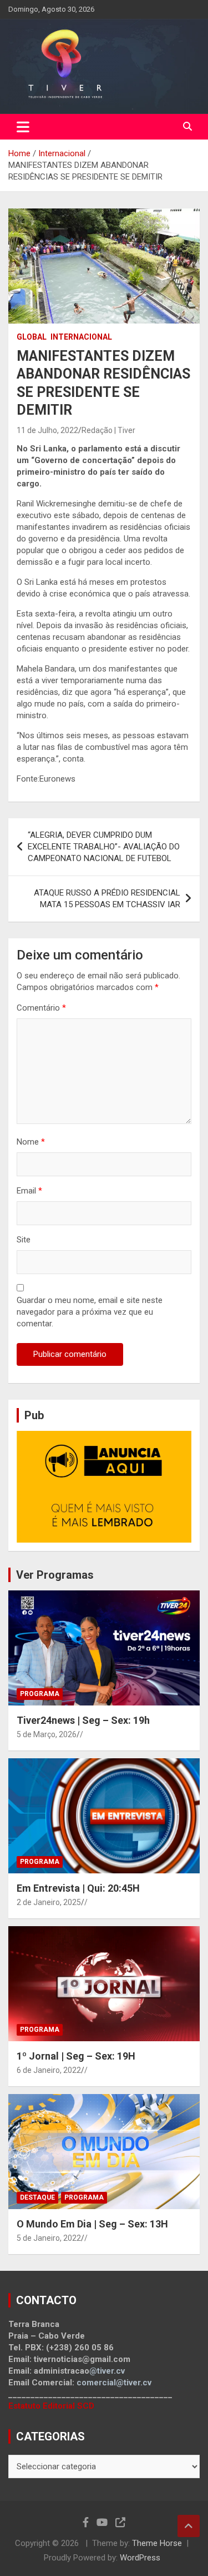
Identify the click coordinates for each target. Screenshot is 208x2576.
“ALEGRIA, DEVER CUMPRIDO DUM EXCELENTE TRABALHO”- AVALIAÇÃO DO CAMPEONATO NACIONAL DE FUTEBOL (104, 847)
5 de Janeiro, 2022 (49, 2238)
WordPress (140, 2558)
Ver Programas (55, 1575)
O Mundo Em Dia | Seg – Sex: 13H (92, 2224)
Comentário (41, 1008)
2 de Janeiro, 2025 (49, 1902)
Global (32, 337)
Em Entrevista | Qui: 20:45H (78, 1888)
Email (29, 1191)
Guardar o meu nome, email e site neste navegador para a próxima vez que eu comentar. (90, 1312)
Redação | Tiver (108, 430)
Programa (40, 1694)
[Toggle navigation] (23, 127)
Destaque (37, 2197)
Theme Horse (157, 2543)
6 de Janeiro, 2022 (49, 2070)
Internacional (81, 337)
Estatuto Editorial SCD (51, 2406)
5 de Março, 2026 (47, 1734)
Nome (31, 1142)
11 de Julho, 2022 (47, 430)
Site (24, 1240)
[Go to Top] (189, 2526)
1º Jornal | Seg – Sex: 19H (76, 2056)
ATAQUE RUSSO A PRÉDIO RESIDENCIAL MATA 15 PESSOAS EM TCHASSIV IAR (107, 899)
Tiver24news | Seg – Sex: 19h (83, 1720)
